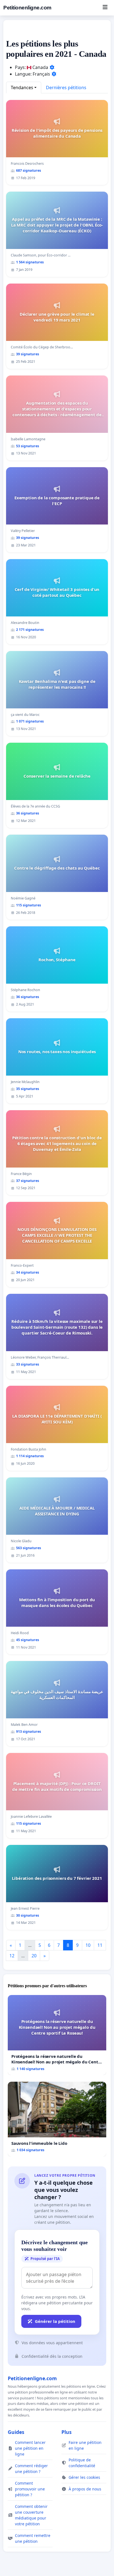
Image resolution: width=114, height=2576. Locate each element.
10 (88, 1945)
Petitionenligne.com (27, 8)
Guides (16, 2432)
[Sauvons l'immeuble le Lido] (57, 2119)
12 (12, 1956)
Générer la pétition (55, 2321)
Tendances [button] (22, 88)
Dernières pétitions (66, 88)
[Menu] (105, 8)
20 (34, 1956)
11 (100, 1945)
